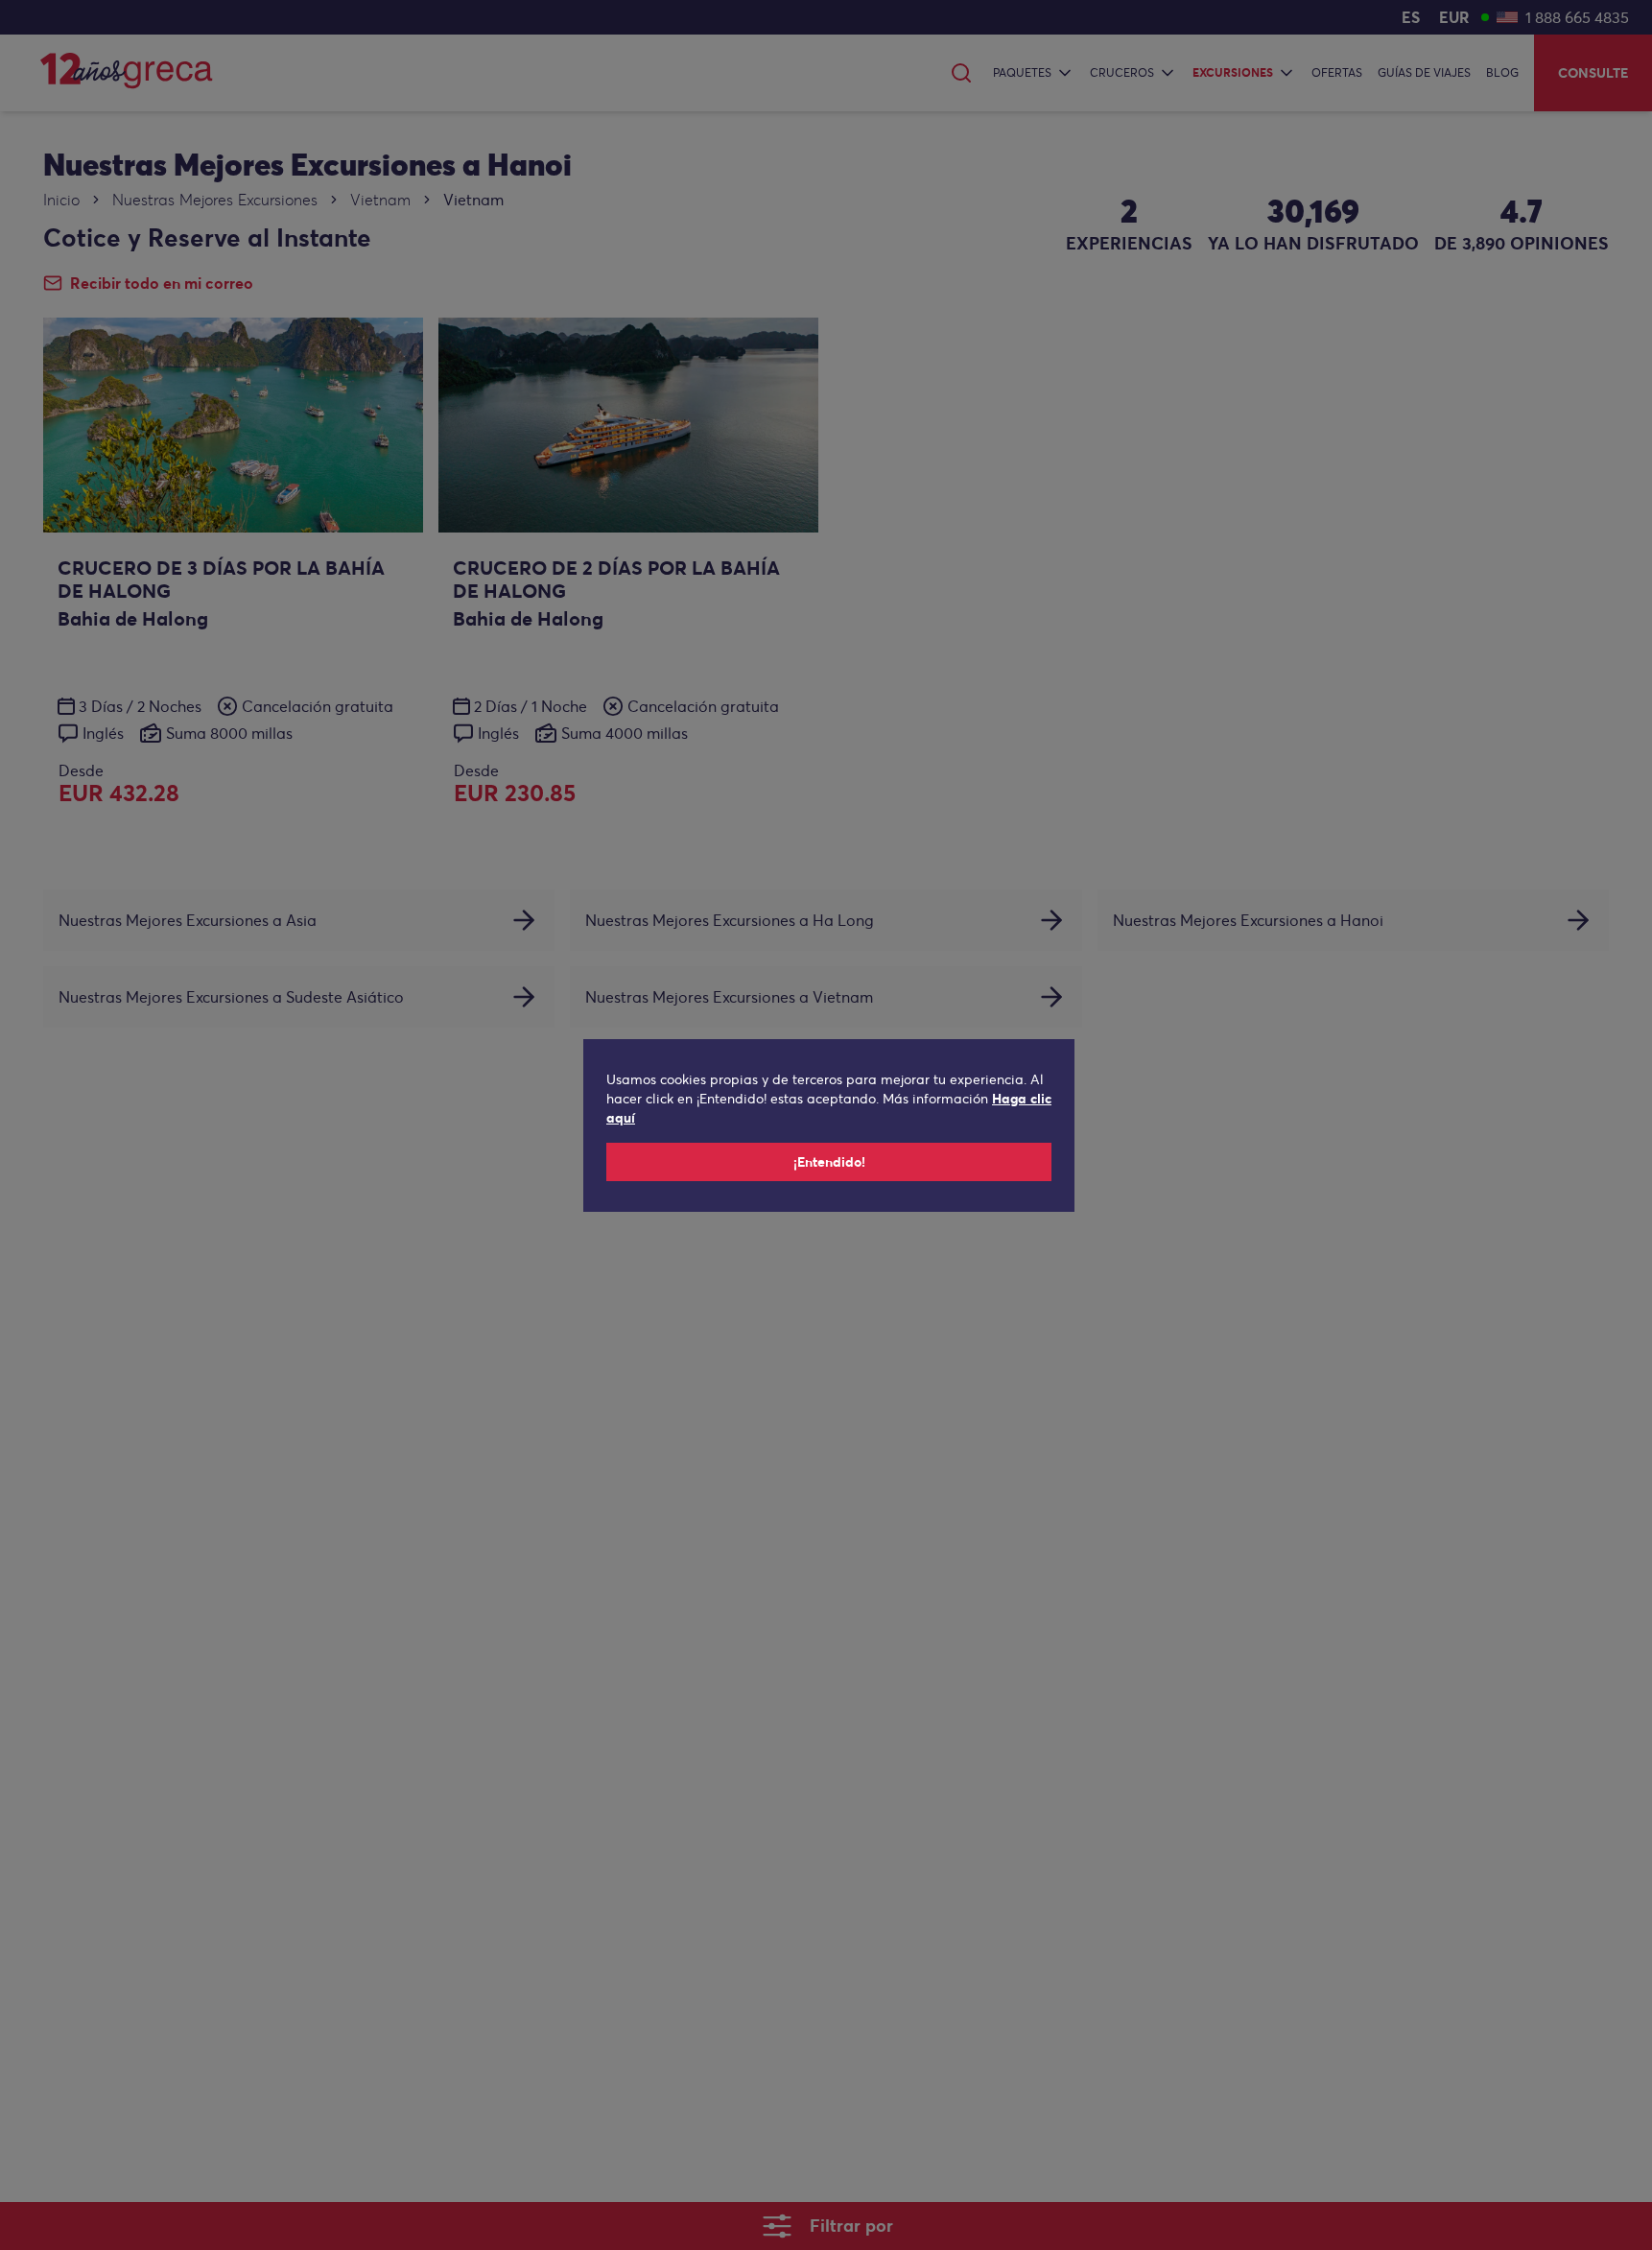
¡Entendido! (829, 1162)
